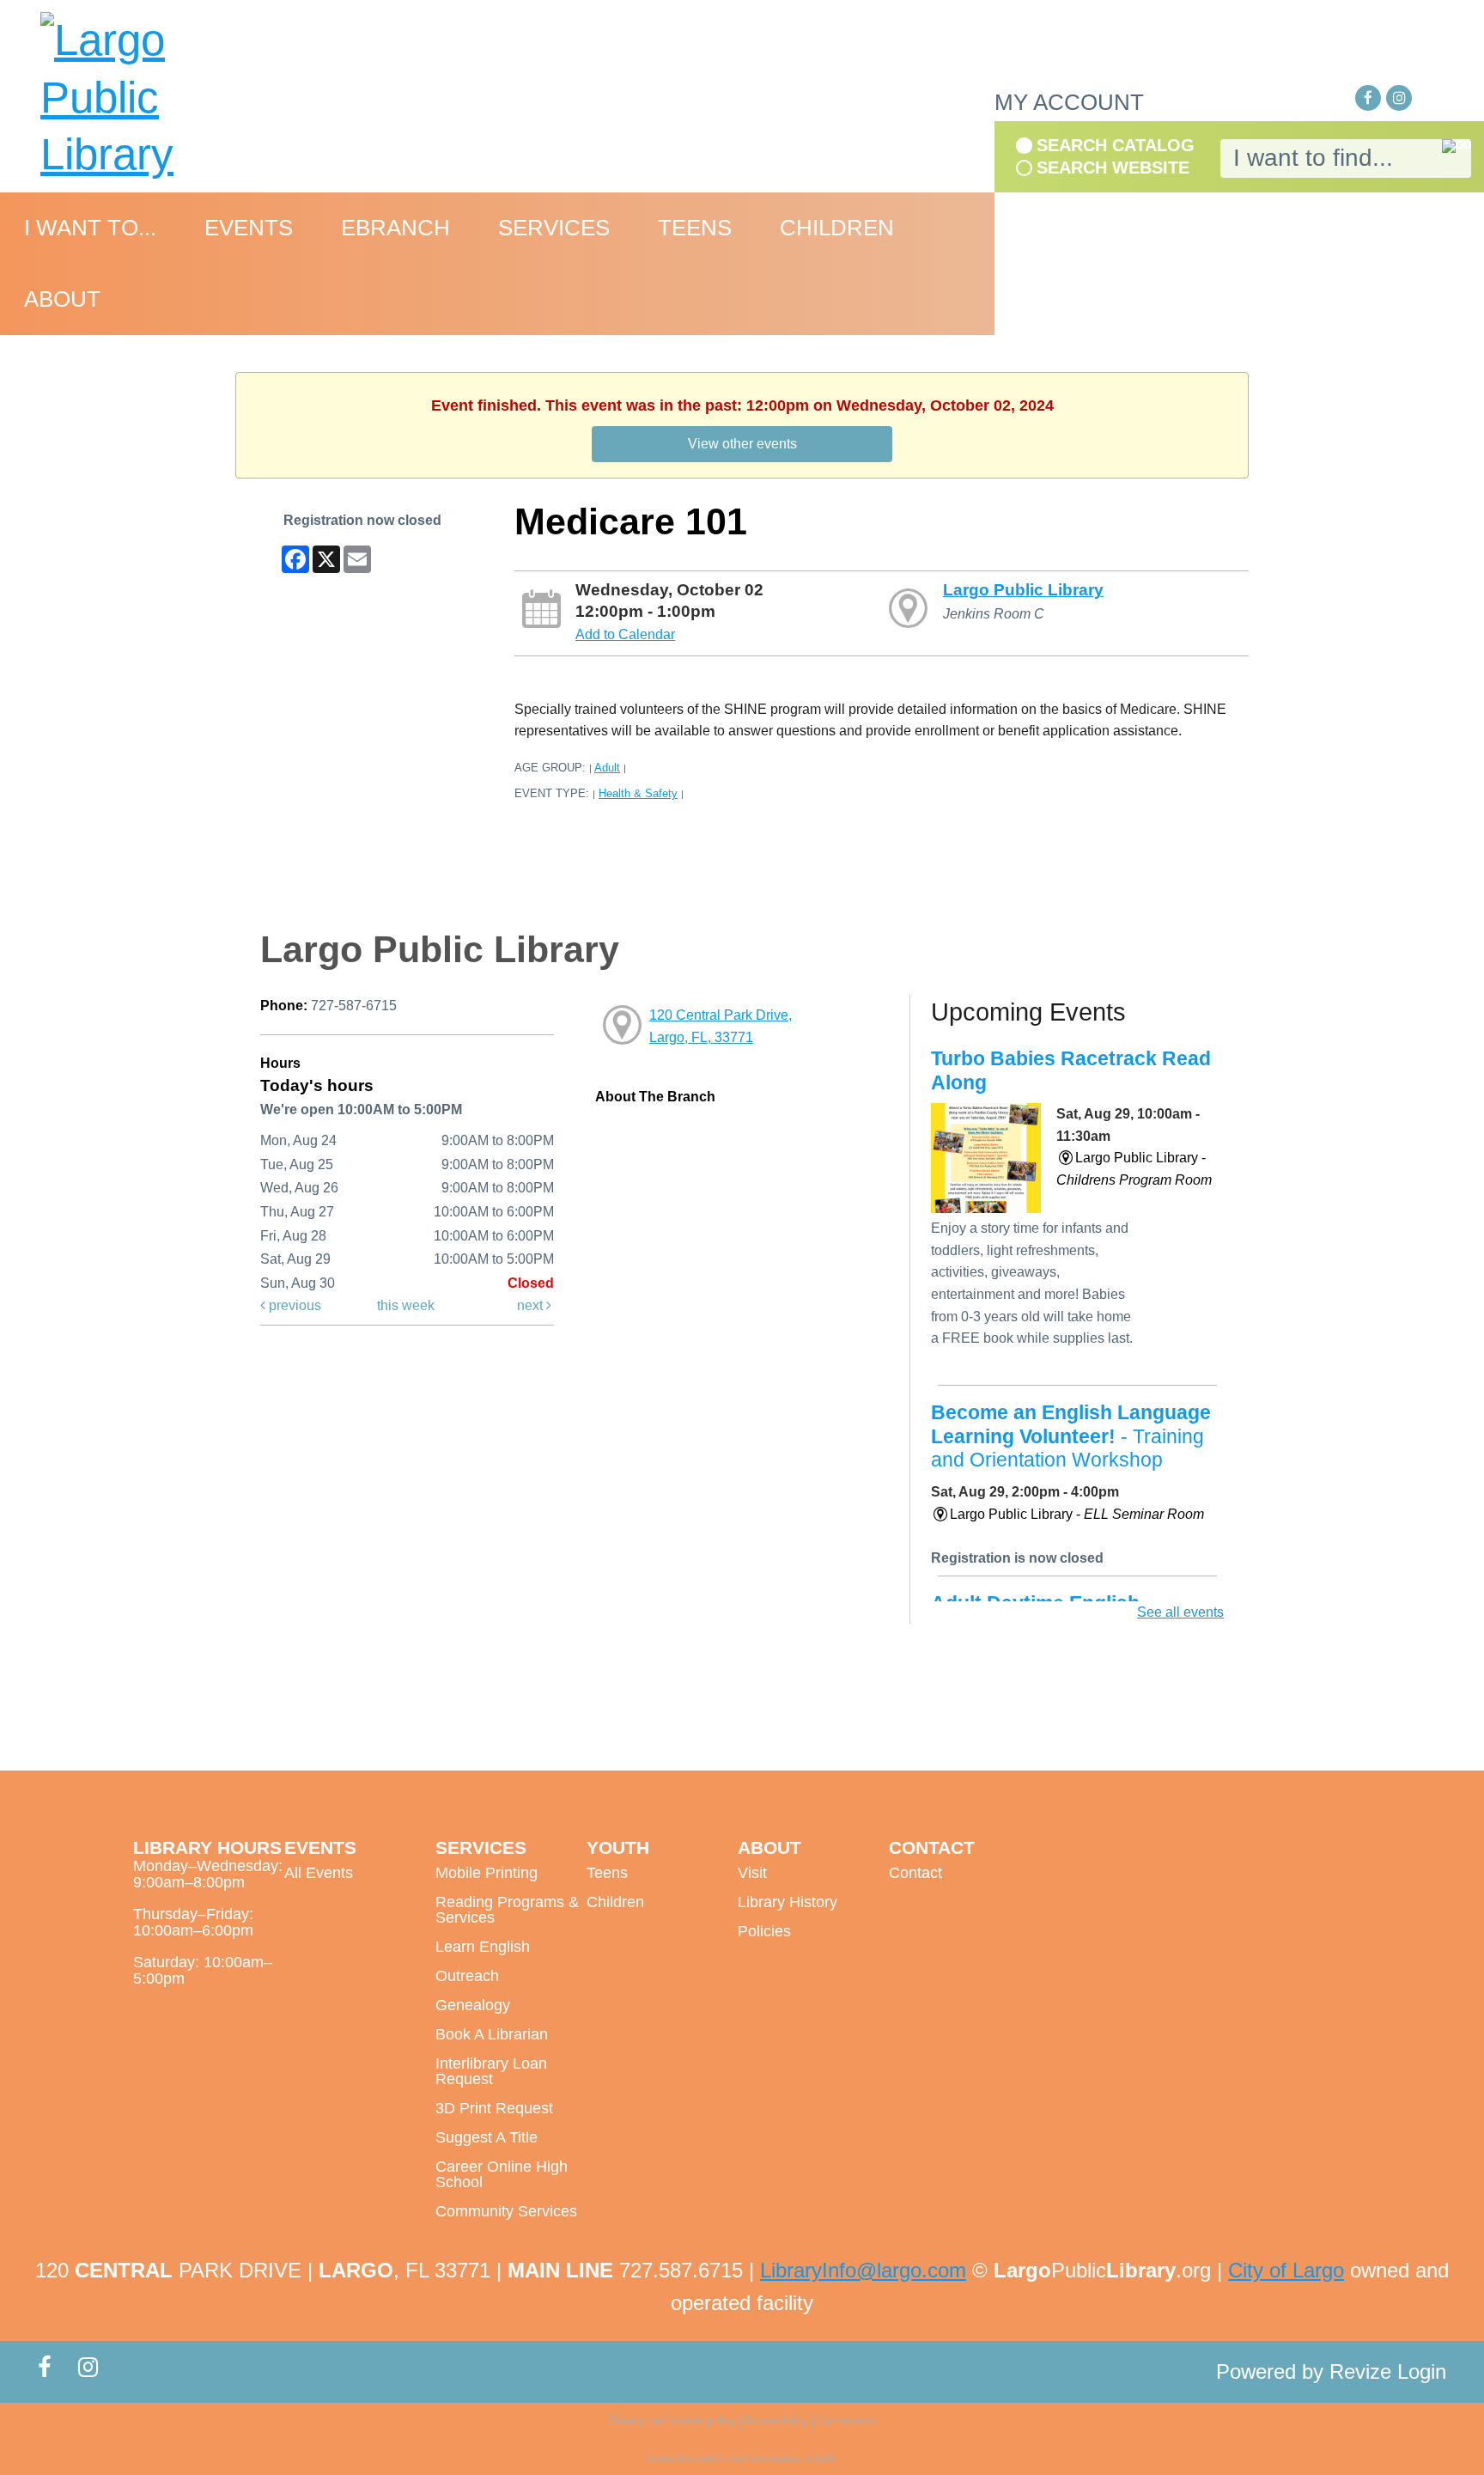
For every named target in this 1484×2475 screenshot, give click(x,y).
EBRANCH (395, 228)
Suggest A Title (487, 2137)
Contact (915, 1873)
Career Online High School (502, 2174)
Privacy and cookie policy (672, 2420)
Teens (607, 1873)
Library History (788, 1902)
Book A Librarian (492, 2034)
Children (615, 1902)
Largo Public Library (1023, 590)
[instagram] (1399, 98)
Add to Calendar (625, 634)
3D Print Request (494, 2108)
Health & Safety (638, 793)
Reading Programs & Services (507, 1910)
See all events (1180, 1612)
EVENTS (249, 228)
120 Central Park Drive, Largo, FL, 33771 (721, 1026)
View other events (742, 444)
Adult (607, 768)
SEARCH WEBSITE (1113, 168)
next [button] (532, 1305)
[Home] (159, 98)
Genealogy (473, 2005)
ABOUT (62, 299)
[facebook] (1368, 98)
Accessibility (776, 2420)
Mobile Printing (487, 1873)
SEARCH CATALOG (1116, 145)
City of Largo (1286, 2270)
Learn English (483, 1947)
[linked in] (1430, 99)
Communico (847, 2420)
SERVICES (554, 228)
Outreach (467, 1976)
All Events (319, 1873)
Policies (764, 1931)
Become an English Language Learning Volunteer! (1071, 1436)
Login (1422, 2371)
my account (1069, 102)
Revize (1360, 2371)
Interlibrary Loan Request (491, 2071)
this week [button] (406, 1305)
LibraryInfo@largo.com (863, 2270)
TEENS (695, 228)
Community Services (506, 2211)
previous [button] (293, 1305)
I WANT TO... (90, 228)
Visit (752, 1873)
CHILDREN (837, 228)
